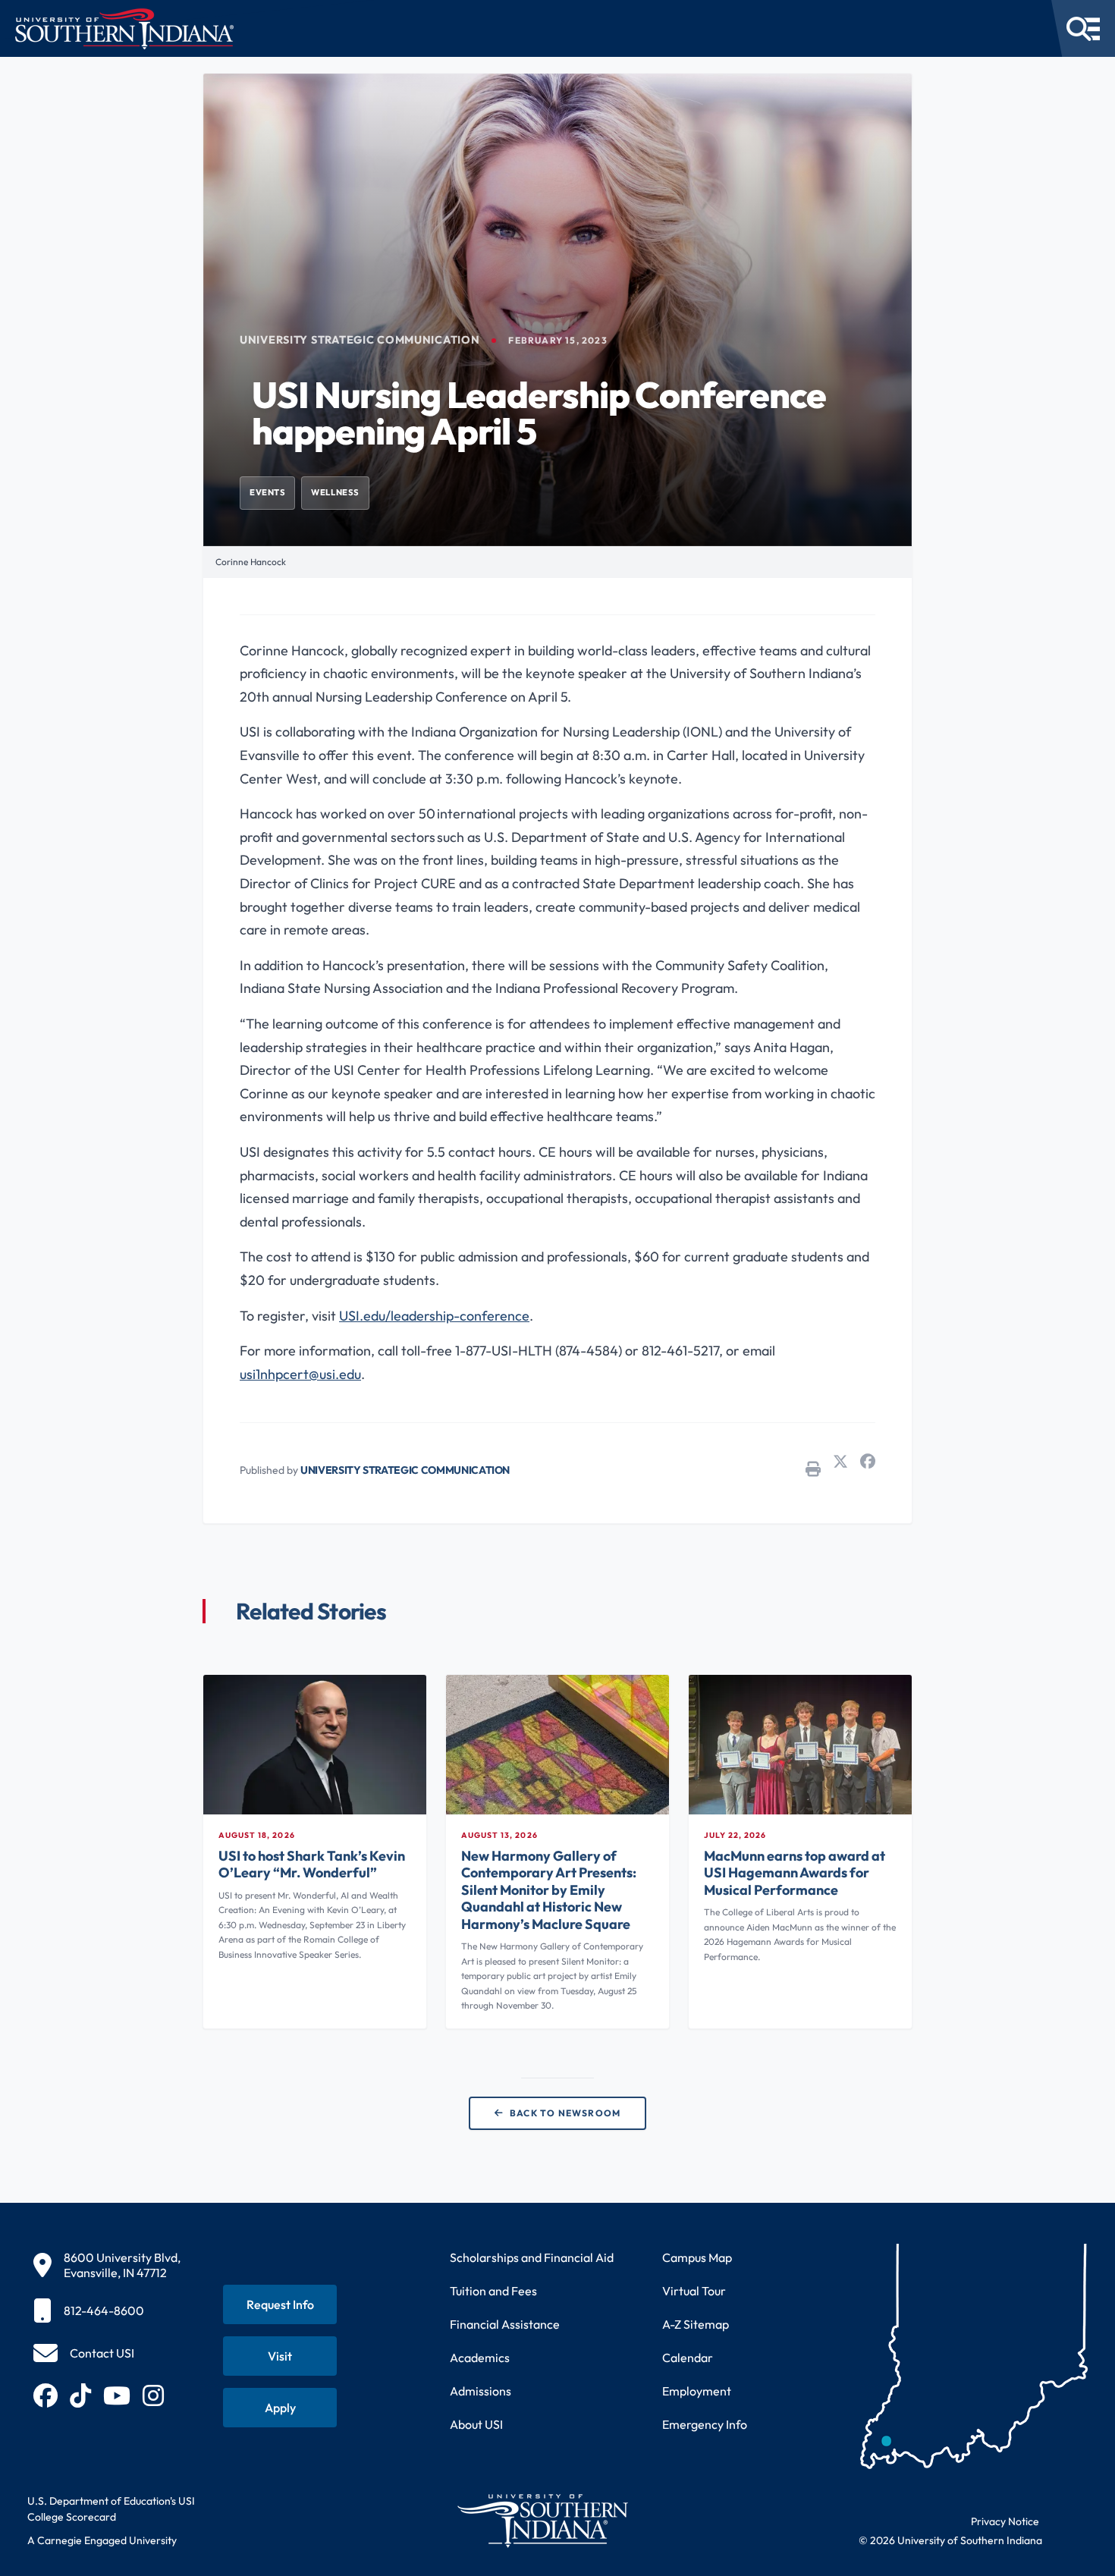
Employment (697, 2391)
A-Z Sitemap (696, 2324)
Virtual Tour (694, 2291)
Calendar (688, 2358)
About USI (476, 2424)
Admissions (481, 2391)
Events (267, 492)
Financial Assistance (505, 2324)
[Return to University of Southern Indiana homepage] (542, 2520)
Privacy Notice (1005, 2521)
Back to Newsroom (565, 2113)
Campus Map (697, 2257)
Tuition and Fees (493, 2291)
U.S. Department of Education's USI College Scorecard (111, 2509)
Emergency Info (705, 2424)
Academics (480, 2358)
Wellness (335, 492)
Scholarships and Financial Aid (532, 2257)
